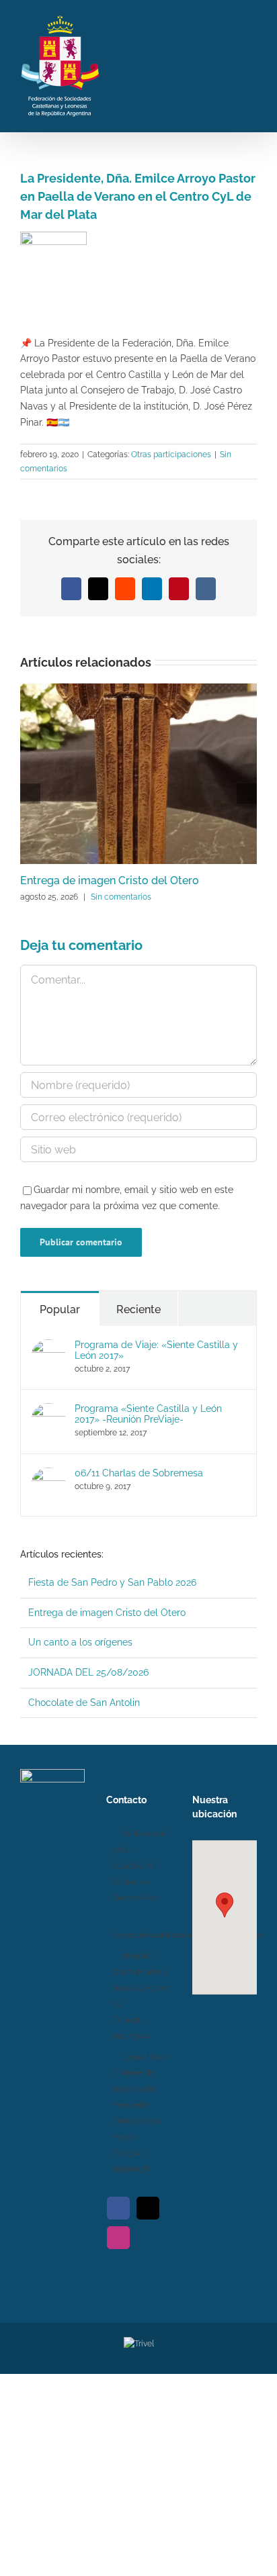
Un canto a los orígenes (80, 1642)
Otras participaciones (171, 455)
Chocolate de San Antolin (84, 1703)
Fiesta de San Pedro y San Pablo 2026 (112, 1582)
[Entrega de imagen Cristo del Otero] (138, 689)
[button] (225, 1905)
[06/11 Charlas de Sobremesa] (48, 1475)
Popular (60, 1309)
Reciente (138, 1309)
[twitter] (148, 2208)
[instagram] (118, 2238)
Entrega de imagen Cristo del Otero (110, 880)
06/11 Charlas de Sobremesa (139, 1473)
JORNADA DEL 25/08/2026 (88, 1672)
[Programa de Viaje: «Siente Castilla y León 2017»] (48, 1347)
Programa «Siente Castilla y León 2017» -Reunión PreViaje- (148, 1414)
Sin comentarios (121, 897)
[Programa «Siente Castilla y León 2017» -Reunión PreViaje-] (48, 1411)
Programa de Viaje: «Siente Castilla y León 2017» (156, 1350)
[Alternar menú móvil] (251, 64)
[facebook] (118, 2208)
